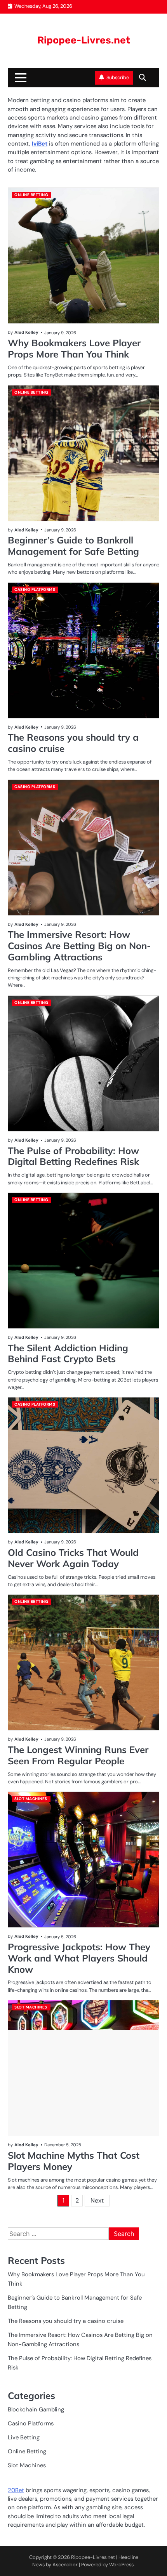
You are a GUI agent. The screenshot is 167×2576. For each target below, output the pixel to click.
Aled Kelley (26, 332)
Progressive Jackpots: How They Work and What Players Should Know (79, 1958)
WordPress (121, 2565)
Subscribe (118, 77)
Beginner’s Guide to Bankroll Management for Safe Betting (73, 546)
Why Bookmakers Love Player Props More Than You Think (74, 348)
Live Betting (24, 2437)
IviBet (40, 144)
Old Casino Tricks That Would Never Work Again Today (73, 1558)
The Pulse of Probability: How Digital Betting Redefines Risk (73, 1156)
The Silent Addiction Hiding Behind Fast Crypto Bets (68, 1353)
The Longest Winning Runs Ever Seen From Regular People (78, 1755)
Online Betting (31, 195)
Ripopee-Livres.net (84, 40)
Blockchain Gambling (36, 2409)
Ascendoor (65, 2565)
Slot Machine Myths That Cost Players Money (74, 2161)
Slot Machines (31, 1799)
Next (97, 2200)
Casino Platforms (35, 589)
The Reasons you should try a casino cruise (73, 743)
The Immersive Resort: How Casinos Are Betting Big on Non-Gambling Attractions (79, 946)
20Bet (16, 2490)
